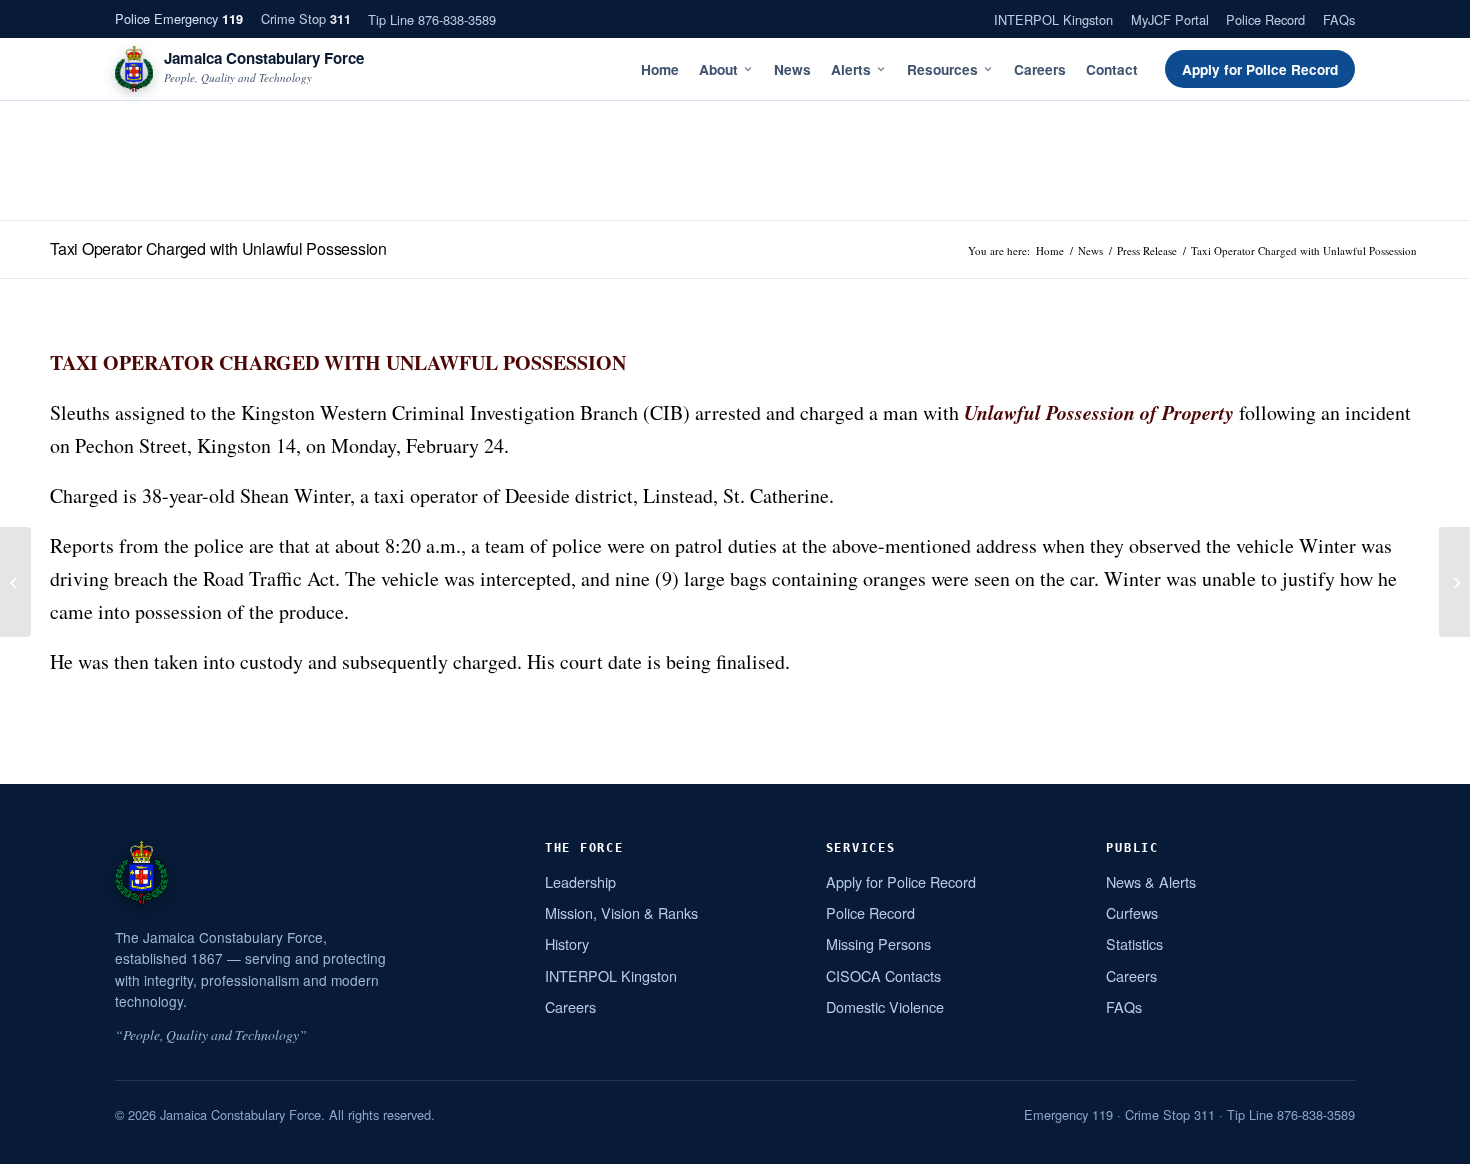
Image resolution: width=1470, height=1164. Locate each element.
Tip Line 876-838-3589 (432, 19)
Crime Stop (306, 18)
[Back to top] (1429, 1141)
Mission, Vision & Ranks (621, 912)
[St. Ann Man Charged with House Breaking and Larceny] (1454, 582)
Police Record (1265, 19)
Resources (942, 69)
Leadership (580, 881)
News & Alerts (1151, 881)
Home (660, 69)
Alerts (851, 69)
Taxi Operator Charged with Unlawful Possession (218, 248)
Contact (1112, 69)
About (718, 69)
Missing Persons (878, 943)
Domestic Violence (885, 1006)
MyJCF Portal (1170, 19)
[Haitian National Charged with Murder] (15, 582)
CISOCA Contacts (883, 975)
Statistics (1134, 943)
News (792, 69)
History (567, 943)
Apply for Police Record (1260, 69)
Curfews (1132, 912)
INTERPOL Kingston (1053, 19)
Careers (1040, 69)
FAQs (1339, 19)
